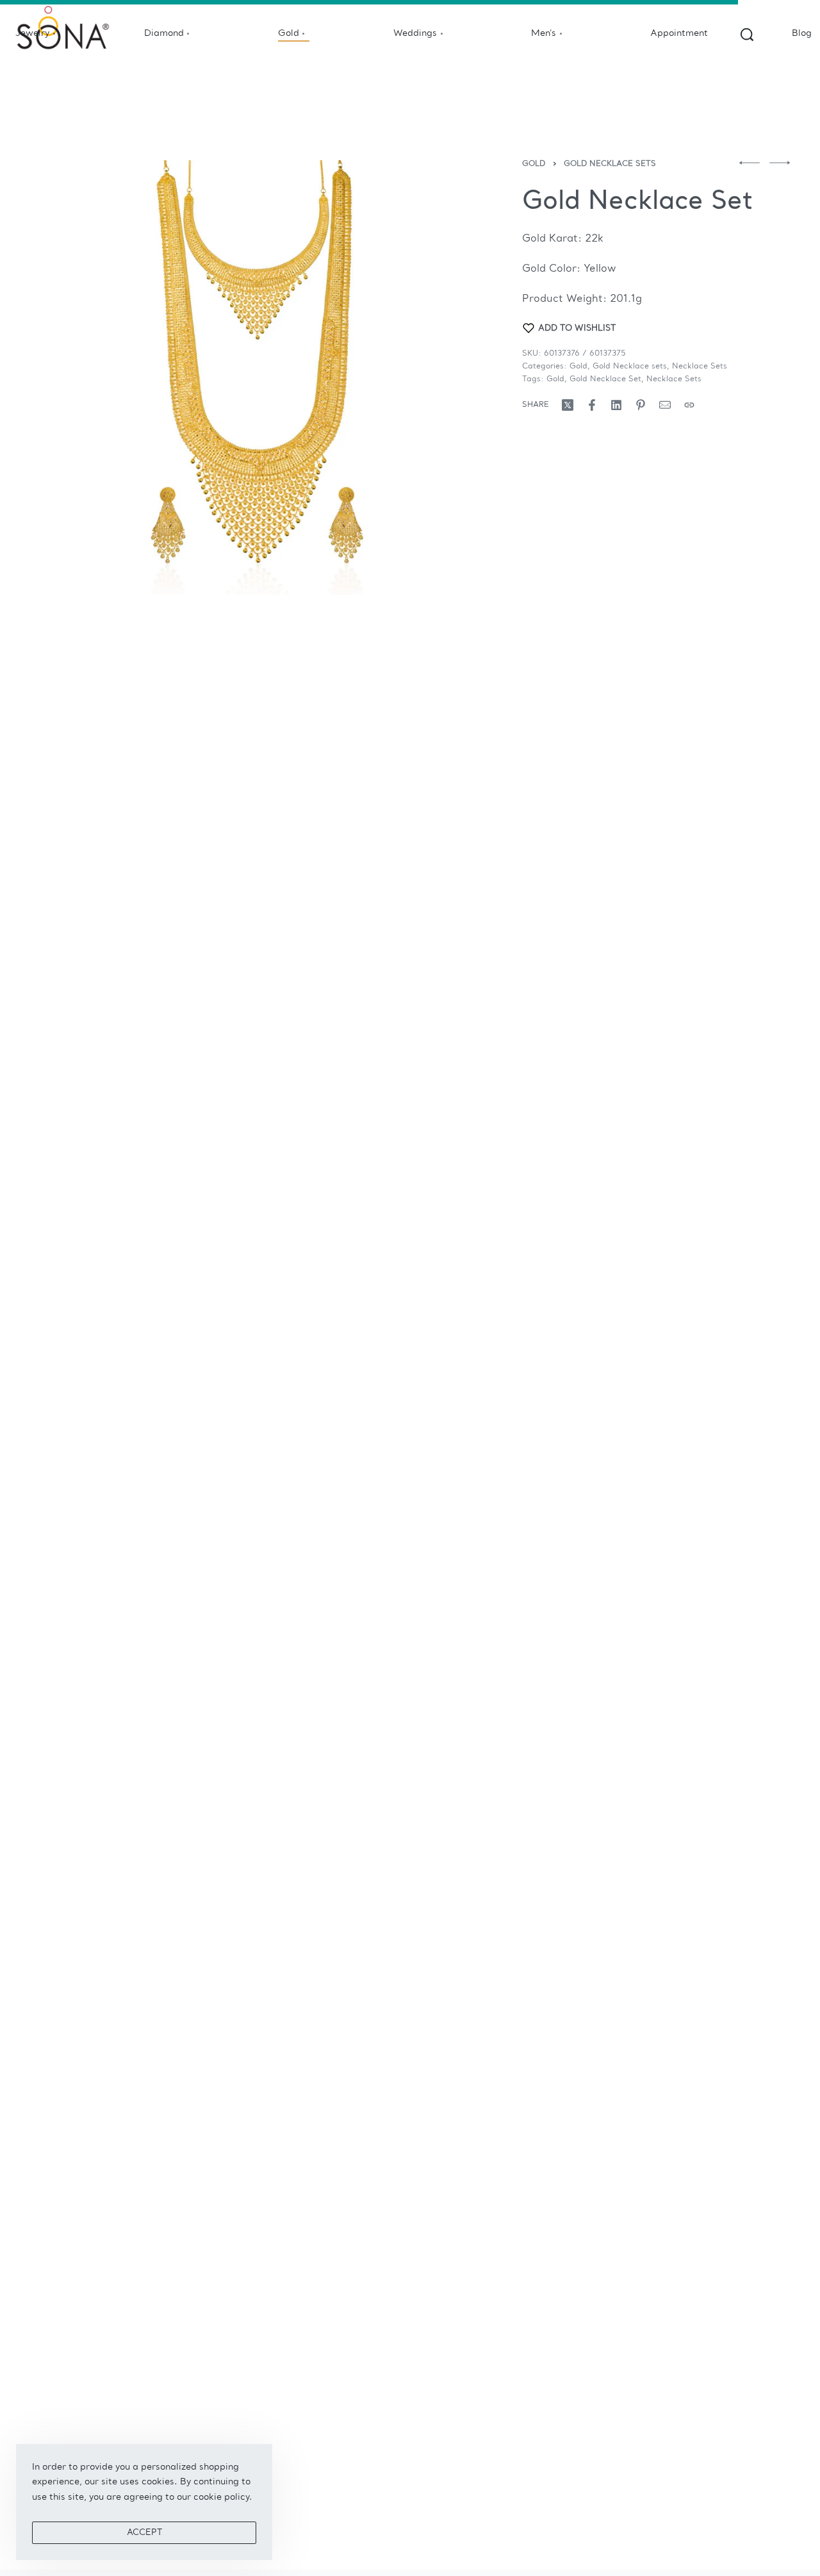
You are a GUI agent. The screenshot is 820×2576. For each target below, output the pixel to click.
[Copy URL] (689, 405)
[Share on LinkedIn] (616, 405)
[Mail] (665, 405)
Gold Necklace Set (605, 379)
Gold (534, 164)
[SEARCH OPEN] (747, 35)
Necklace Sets (700, 367)
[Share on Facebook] (592, 405)
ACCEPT (144, 2533)
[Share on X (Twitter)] (568, 405)
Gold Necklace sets (610, 164)
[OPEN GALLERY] (258, 377)
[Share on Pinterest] (641, 405)
